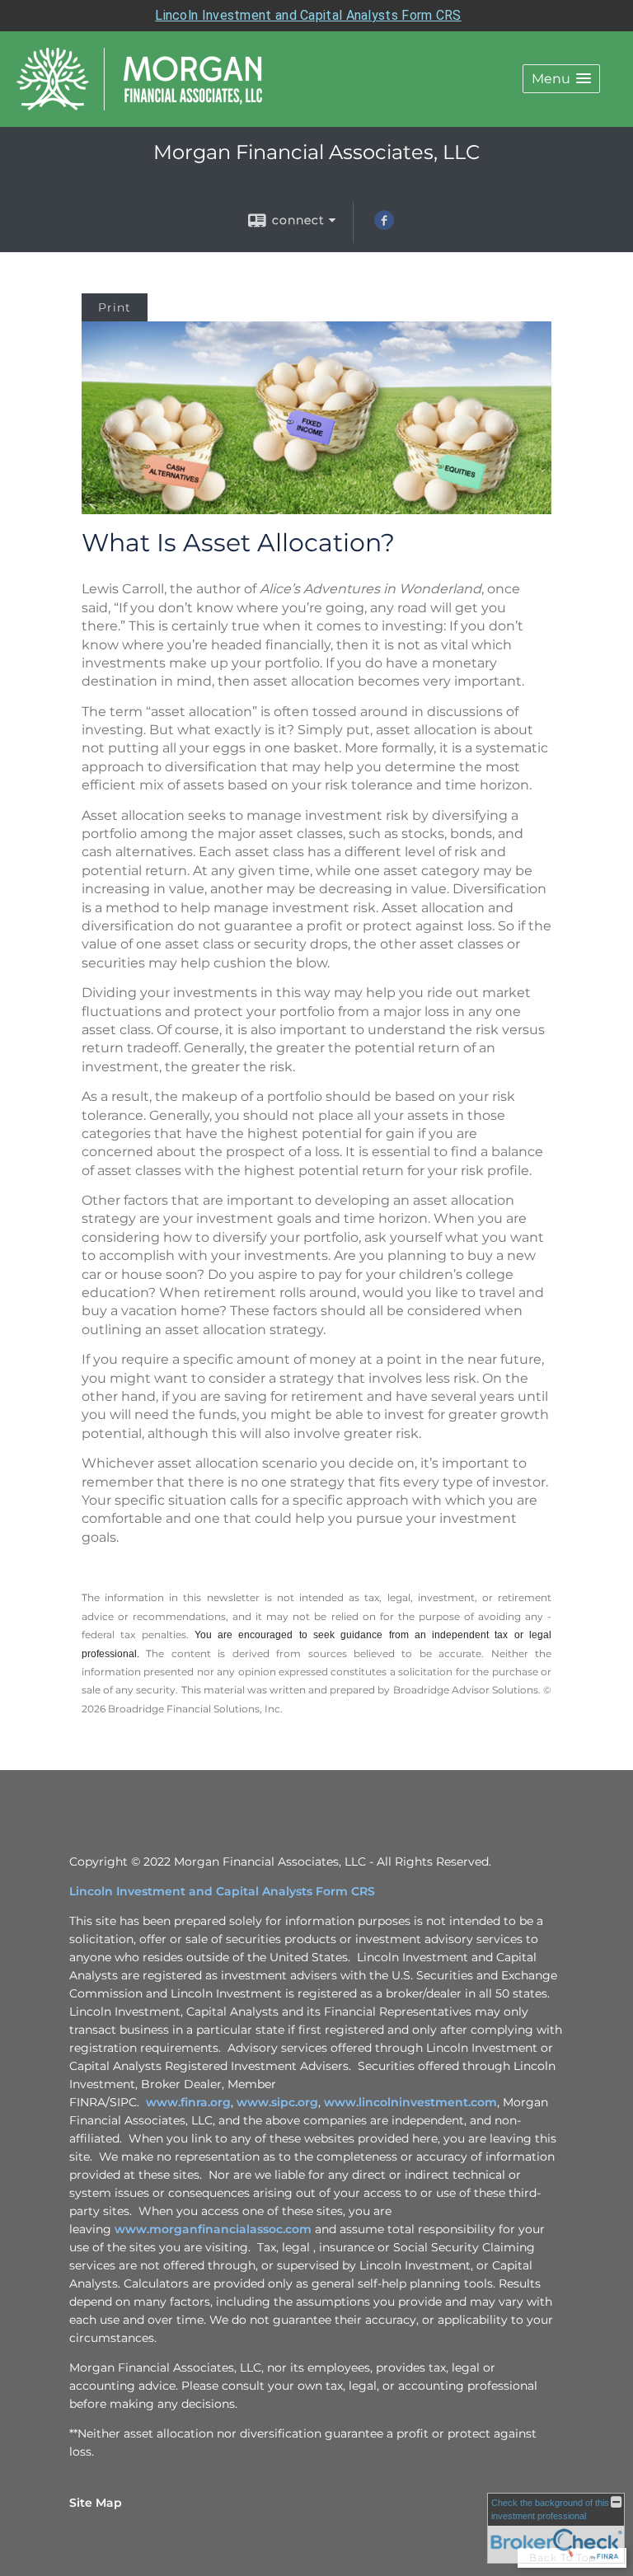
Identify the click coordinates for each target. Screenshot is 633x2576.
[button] (561, 79)
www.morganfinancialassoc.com (213, 2229)
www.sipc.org (277, 2102)
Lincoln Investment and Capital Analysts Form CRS (308, 15)
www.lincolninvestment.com (410, 2102)
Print (115, 307)
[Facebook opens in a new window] (384, 226)
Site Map (96, 2503)
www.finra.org (188, 2102)
